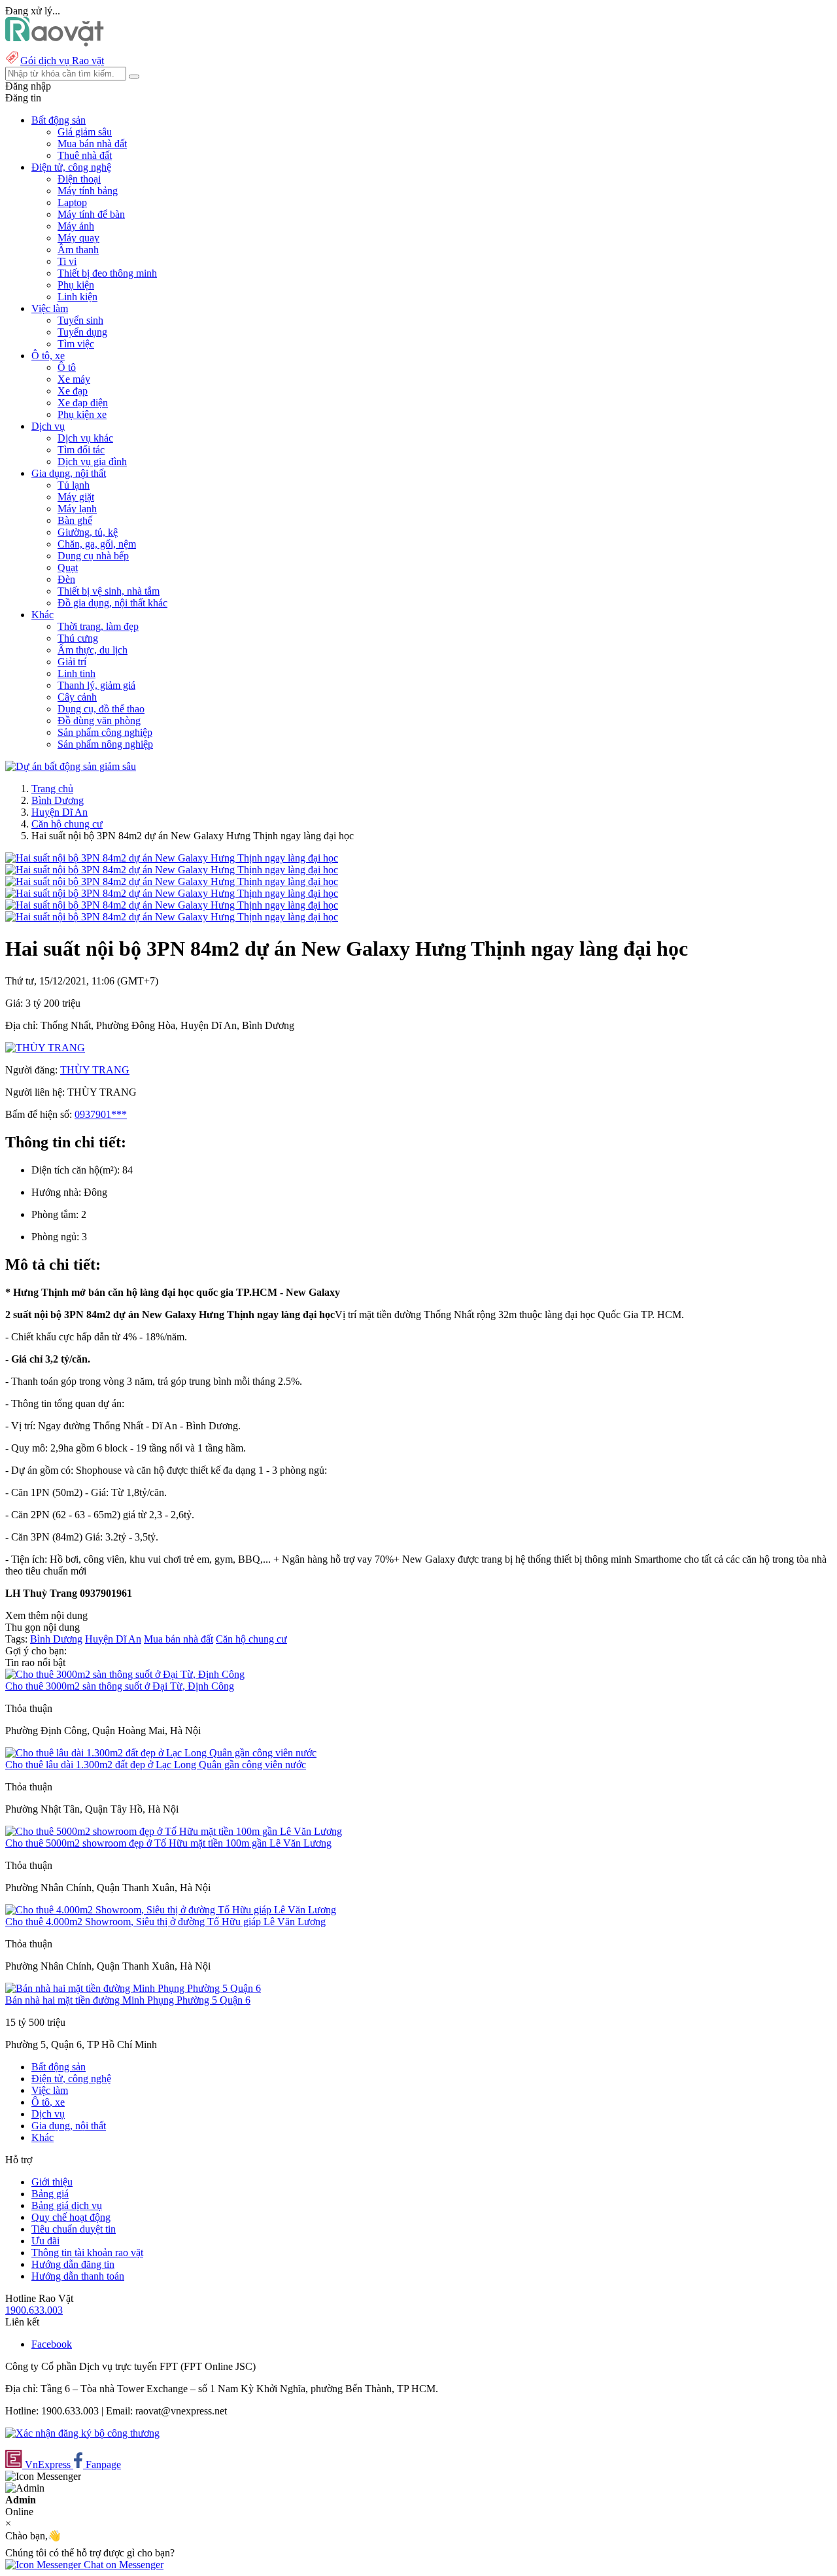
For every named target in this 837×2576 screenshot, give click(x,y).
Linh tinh (77, 673)
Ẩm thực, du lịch (93, 650)
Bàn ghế (75, 520)
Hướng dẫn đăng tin (73, 2264)
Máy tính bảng (88, 191)
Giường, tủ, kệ (88, 532)
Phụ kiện (76, 285)
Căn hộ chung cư (67, 824)
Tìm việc (76, 344)
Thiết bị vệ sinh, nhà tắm (109, 591)
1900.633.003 (34, 2310)
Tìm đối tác (81, 450)
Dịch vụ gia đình (92, 461)
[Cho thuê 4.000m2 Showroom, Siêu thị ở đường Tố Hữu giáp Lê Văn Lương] (171, 1910)
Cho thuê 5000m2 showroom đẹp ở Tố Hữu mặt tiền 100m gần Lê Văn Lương (168, 1843)
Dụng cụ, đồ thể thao (101, 709)
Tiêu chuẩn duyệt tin (74, 2229)
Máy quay (78, 238)
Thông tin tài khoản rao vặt (87, 2253)
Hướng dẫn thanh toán (78, 2276)
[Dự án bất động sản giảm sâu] (71, 766)
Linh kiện (77, 297)
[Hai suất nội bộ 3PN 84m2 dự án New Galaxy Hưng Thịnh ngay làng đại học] (172, 858)
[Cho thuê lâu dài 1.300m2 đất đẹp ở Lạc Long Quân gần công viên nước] (161, 1753)
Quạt (68, 567)
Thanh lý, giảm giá (96, 685)
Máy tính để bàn (91, 214)
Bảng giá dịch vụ (67, 2205)
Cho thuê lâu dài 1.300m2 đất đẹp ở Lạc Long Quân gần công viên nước (156, 1765)
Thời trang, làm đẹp (98, 626)
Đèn (66, 579)
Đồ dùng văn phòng (99, 721)
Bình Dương (58, 800)
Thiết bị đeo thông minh (107, 273)
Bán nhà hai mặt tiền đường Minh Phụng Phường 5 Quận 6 (128, 2000)
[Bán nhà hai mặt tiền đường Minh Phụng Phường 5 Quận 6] (133, 1988)
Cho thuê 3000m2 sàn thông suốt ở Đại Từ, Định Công (120, 1686)
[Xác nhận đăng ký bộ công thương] (82, 2433)
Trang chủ (52, 789)
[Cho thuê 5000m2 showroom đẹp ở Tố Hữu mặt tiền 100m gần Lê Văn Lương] (174, 1831)
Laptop (72, 202)
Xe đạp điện (83, 403)
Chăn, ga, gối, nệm (97, 544)
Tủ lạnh (74, 485)
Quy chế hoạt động (71, 2217)
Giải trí (72, 662)
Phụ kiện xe (82, 414)
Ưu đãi (45, 2241)
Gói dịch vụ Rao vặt (62, 61)
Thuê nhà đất (85, 155)
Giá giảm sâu (85, 132)
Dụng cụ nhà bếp (93, 556)
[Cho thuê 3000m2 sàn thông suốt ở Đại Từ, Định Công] (125, 1674)
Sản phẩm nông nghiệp (105, 744)
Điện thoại (79, 179)
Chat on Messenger (122, 2565)
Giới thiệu (52, 2182)
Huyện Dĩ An (60, 812)
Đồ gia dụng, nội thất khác (112, 603)
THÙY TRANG (95, 1070)
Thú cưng (78, 638)
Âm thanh (78, 250)
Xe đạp (73, 391)
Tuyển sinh (80, 320)
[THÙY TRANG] (45, 1048)
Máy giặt (76, 497)
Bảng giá (50, 2194)
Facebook (52, 2344)
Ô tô (67, 367)
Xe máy (74, 379)
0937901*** (101, 1114)
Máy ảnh (76, 226)
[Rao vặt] (55, 43)
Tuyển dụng (82, 332)
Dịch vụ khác (85, 438)
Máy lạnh (77, 509)
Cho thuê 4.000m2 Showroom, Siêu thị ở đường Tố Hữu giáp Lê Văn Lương (165, 1922)
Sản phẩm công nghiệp (105, 732)
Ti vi (67, 261)
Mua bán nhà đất (92, 144)
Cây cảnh (77, 697)
